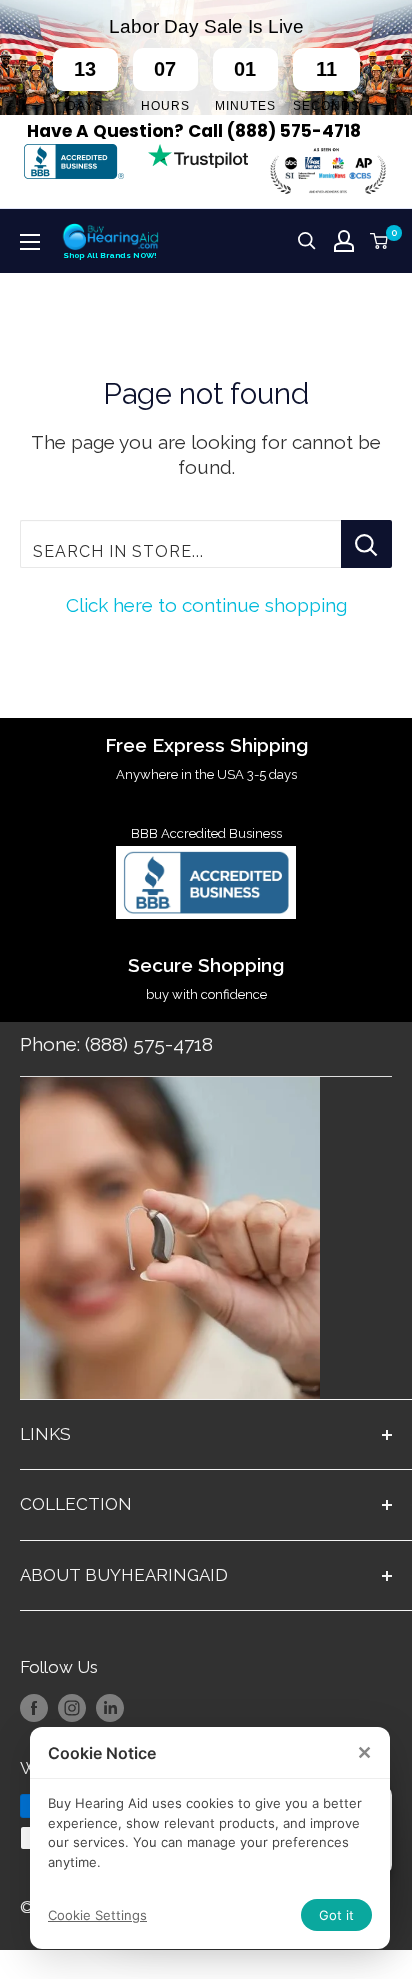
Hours (165, 106)
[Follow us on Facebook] (34, 1708)
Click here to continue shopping (206, 605)
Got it (336, 1915)
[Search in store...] (366, 544)
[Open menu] (30, 242)
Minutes (245, 106)
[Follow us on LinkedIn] (110, 1708)
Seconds (326, 106)
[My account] (344, 241)
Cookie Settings (97, 1915)
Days (85, 106)
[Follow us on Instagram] (72, 1708)
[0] (380, 241)
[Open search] (307, 241)
